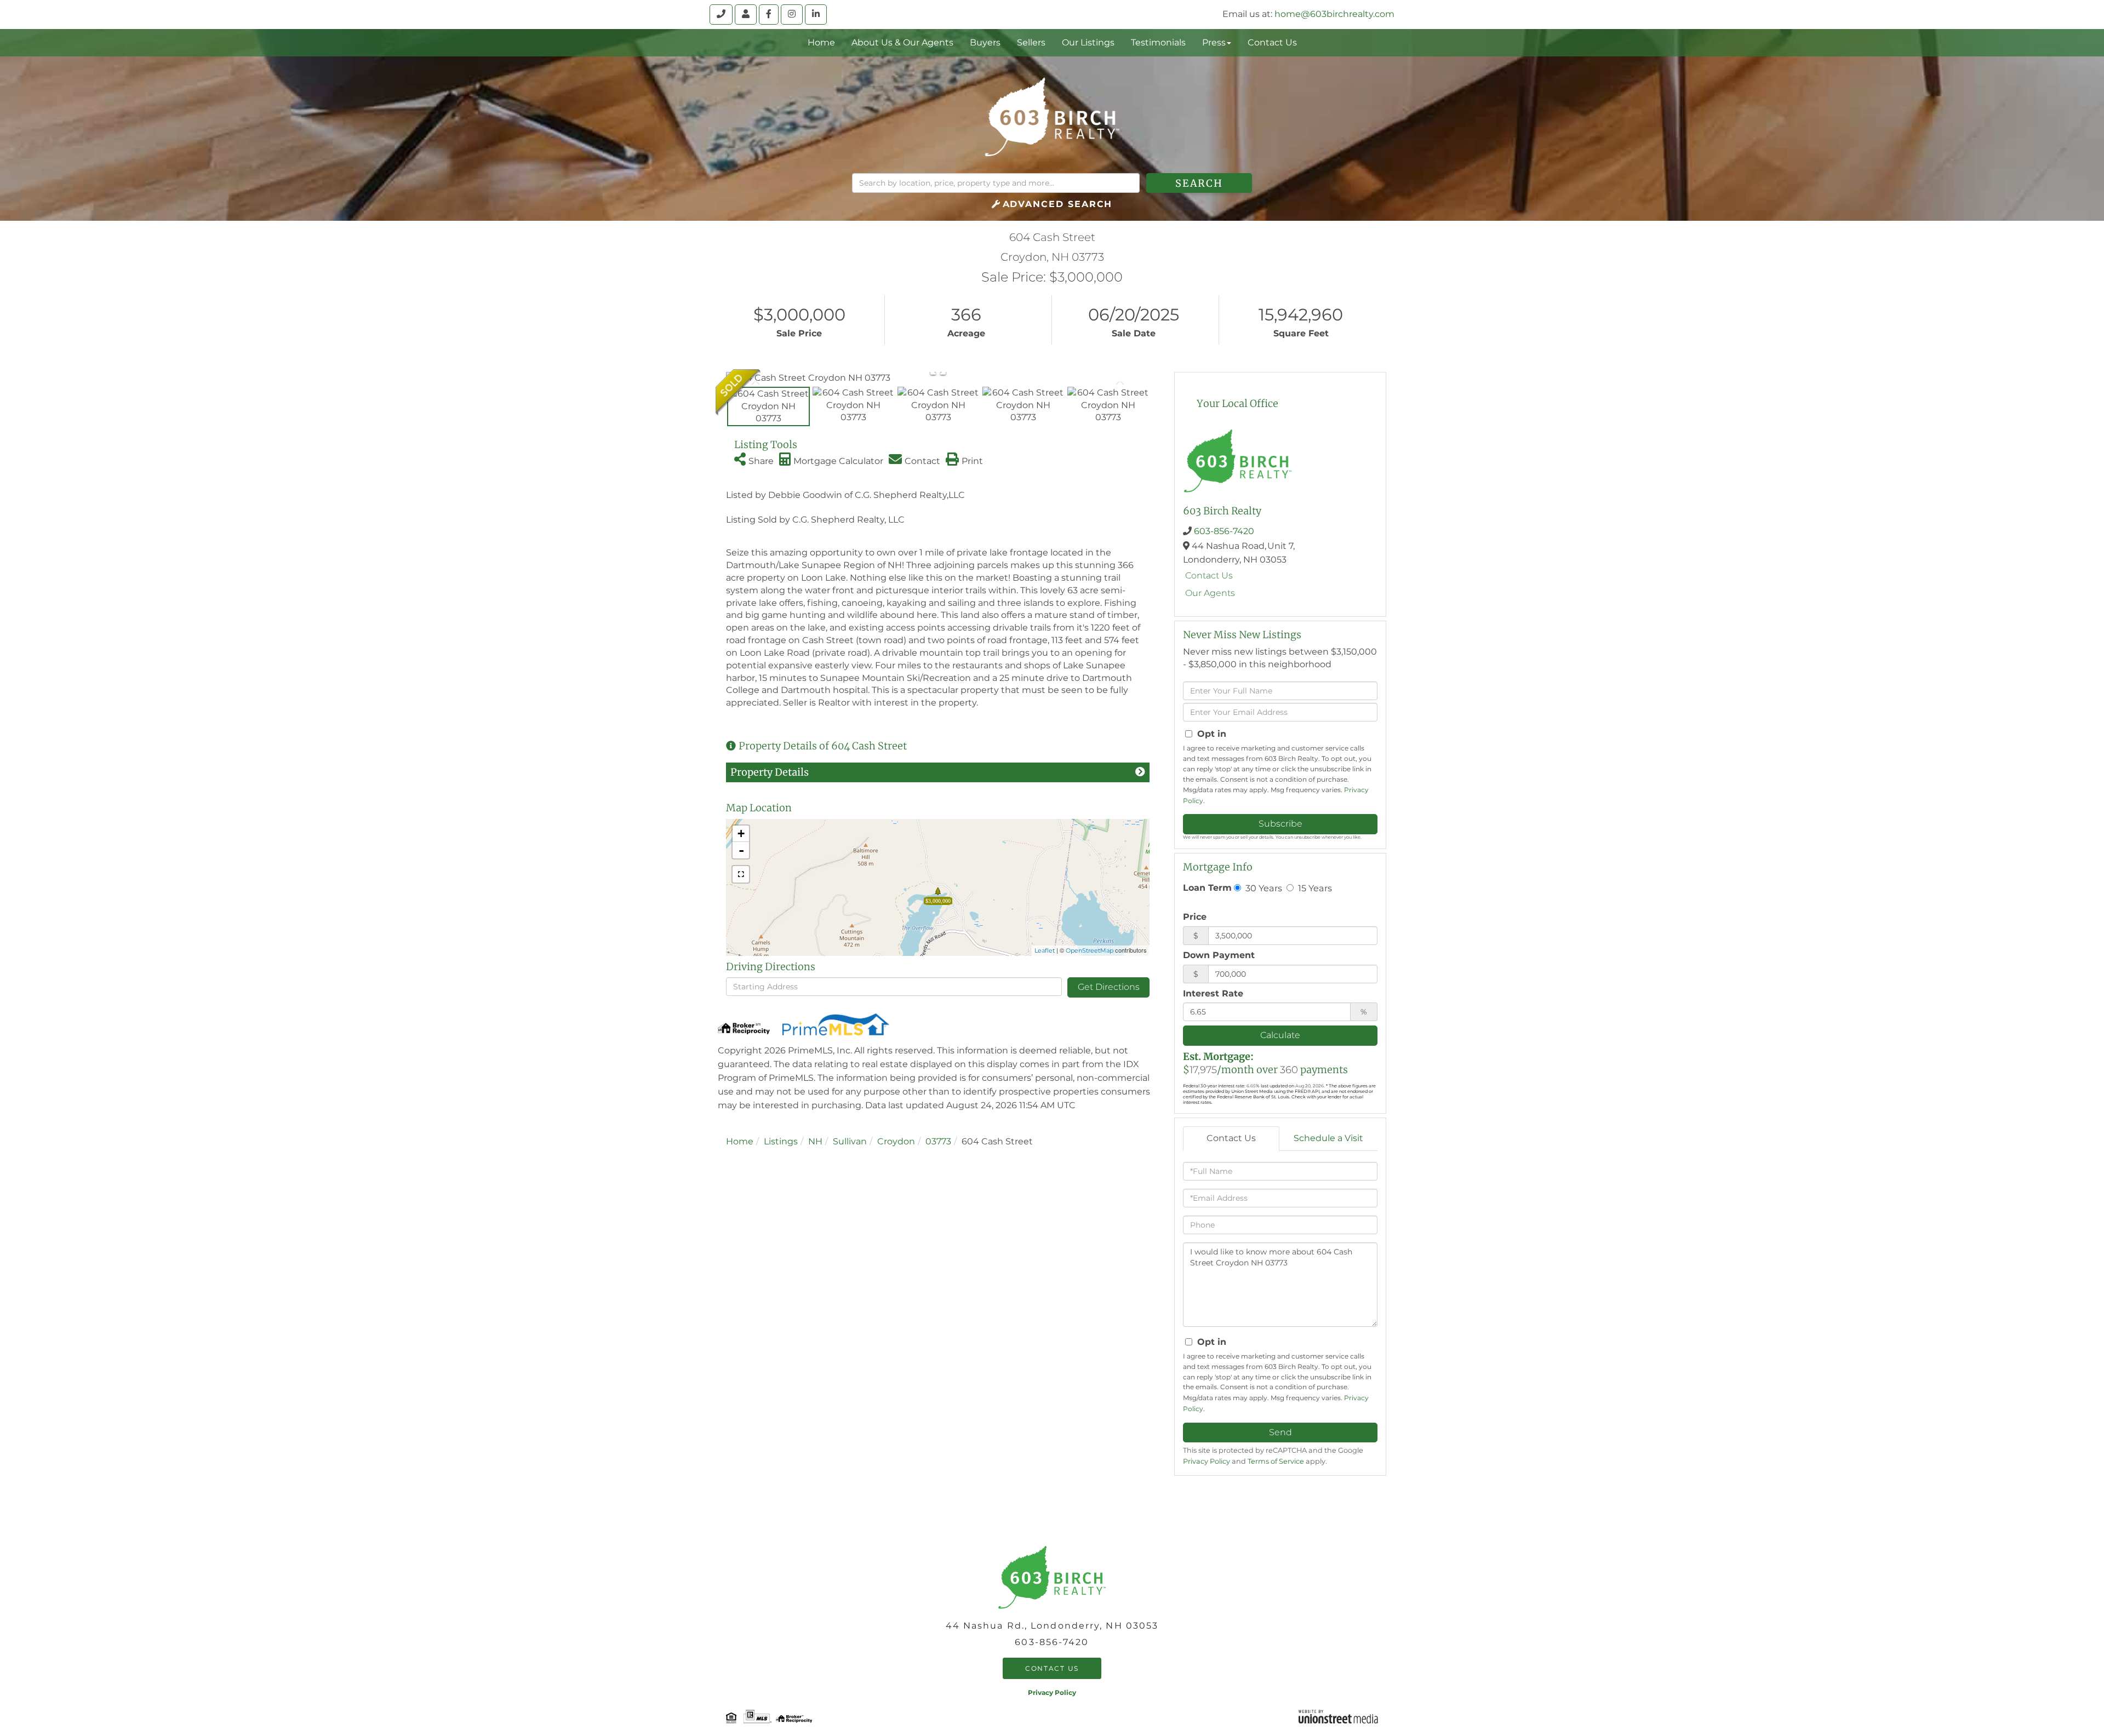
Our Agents (1210, 593)
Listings (781, 1141)
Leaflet (1045, 950)
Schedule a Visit (1328, 1138)
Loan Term (1207, 888)
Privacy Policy (1207, 1461)
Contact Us (1209, 575)
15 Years (1314, 888)
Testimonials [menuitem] (1158, 42)
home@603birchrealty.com (1334, 14)
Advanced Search (1058, 204)
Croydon (896, 1141)
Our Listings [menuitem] (1088, 42)
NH (815, 1141)
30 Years (1263, 888)
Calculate (1280, 1035)
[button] (1199, 183)
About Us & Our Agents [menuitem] (902, 42)
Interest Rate (1213, 993)
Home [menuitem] (821, 42)
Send (1280, 1432)
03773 (938, 1141)
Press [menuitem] (1214, 42)
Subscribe (1280, 824)
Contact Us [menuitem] (1272, 42)
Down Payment (1219, 955)
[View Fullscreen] (741, 874)
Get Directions (1109, 987)
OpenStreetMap (1090, 950)
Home (740, 1141)
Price (1195, 917)
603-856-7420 (1224, 531)
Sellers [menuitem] (1031, 42)
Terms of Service (1276, 1461)
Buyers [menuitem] (985, 42)
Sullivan (850, 1141)
